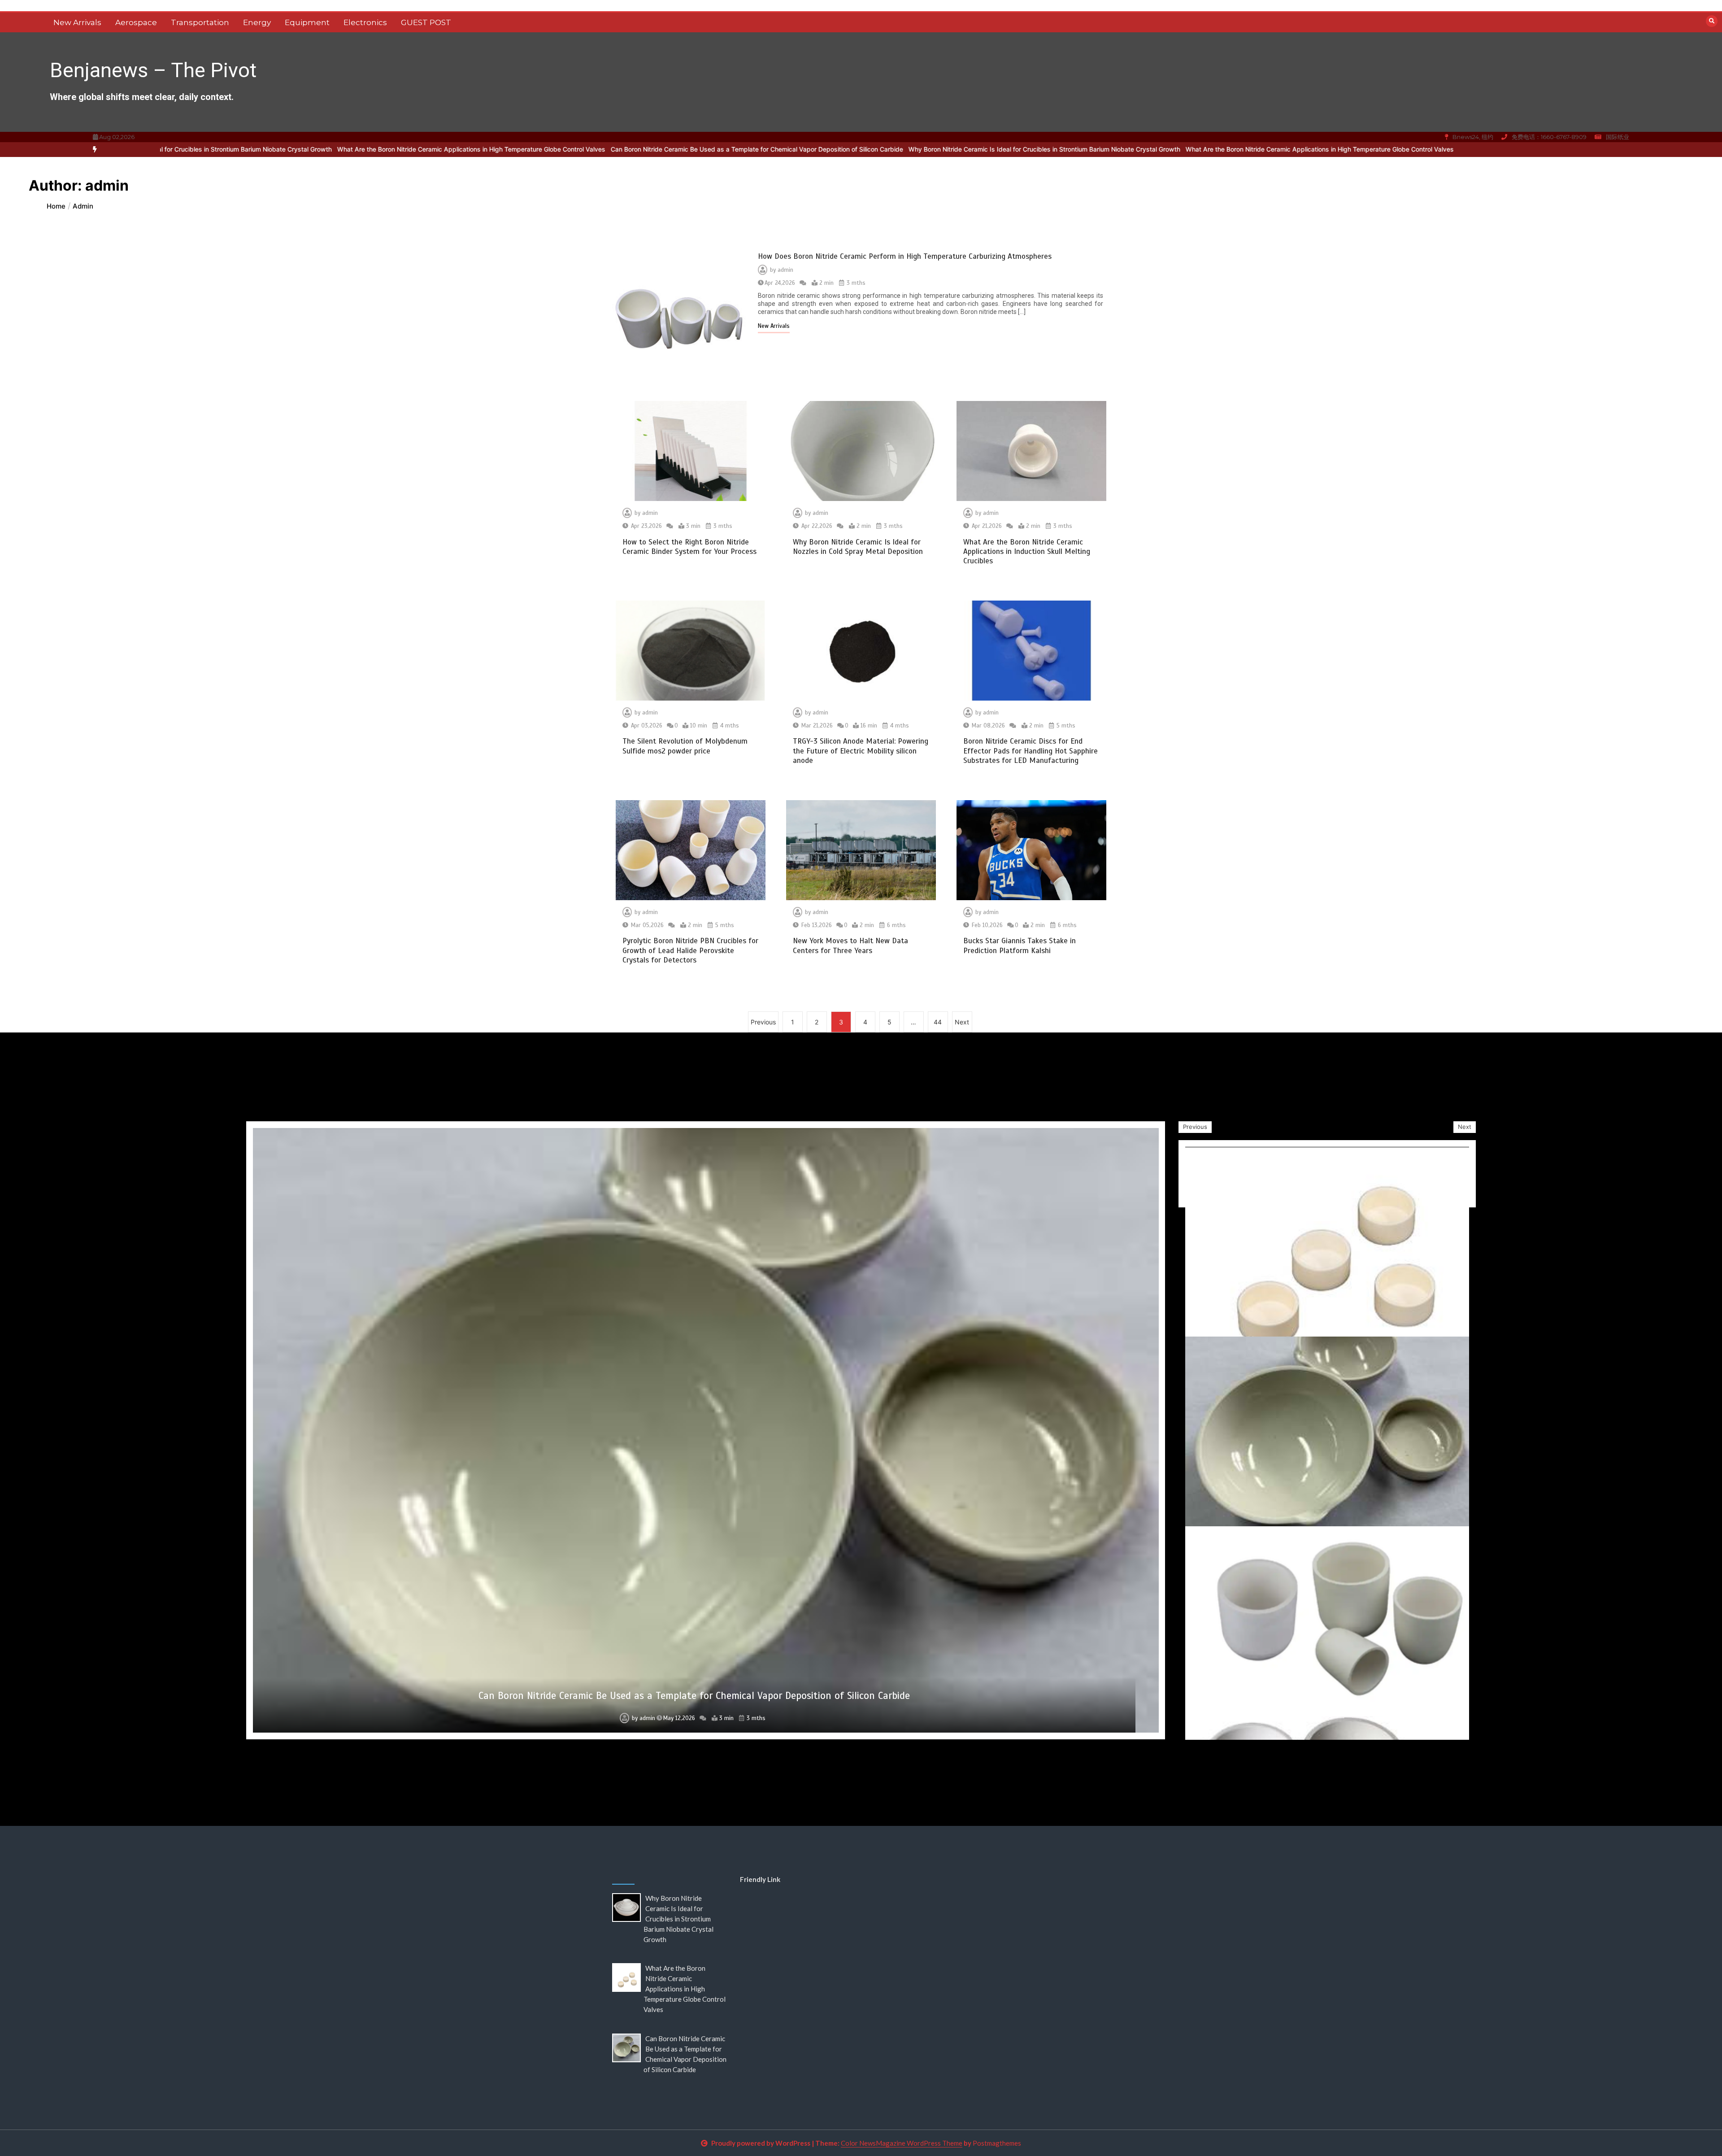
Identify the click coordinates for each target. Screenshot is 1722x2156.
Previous (763, 1022)
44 (938, 1022)
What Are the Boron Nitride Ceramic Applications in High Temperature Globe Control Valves (213, 149)
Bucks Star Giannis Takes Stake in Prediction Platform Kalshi (1020, 945)
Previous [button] (1195, 1127)
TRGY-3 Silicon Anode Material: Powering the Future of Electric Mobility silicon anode (861, 751)
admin (785, 270)
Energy (257, 22)
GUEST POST (426, 22)
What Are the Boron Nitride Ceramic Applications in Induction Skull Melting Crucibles (1027, 552)
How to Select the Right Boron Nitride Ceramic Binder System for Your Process (689, 547)
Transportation (200, 22)
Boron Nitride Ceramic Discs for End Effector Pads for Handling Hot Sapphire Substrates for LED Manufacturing (1031, 751)
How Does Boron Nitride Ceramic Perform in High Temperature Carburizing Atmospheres (905, 256)
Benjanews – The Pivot (153, 70)
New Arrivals (77, 22)
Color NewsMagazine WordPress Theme (902, 2143)
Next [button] (1465, 1127)
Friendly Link (760, 1879)
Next (962, 1022)
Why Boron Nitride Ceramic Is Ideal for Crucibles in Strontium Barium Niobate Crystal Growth (787, 149)
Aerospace (136, 22)
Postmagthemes (997, 2143)
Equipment (307, 22)
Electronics (365, 22)
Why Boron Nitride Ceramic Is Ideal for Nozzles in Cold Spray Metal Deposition (858, 547)
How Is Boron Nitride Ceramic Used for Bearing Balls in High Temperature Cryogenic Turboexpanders (694, 1696)
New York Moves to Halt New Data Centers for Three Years (850, 945)
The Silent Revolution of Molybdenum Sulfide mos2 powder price (685, 746)
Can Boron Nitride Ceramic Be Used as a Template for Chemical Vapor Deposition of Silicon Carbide (499, 149)
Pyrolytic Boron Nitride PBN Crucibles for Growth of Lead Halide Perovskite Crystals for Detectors (690, 950)
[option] (787, 150)
